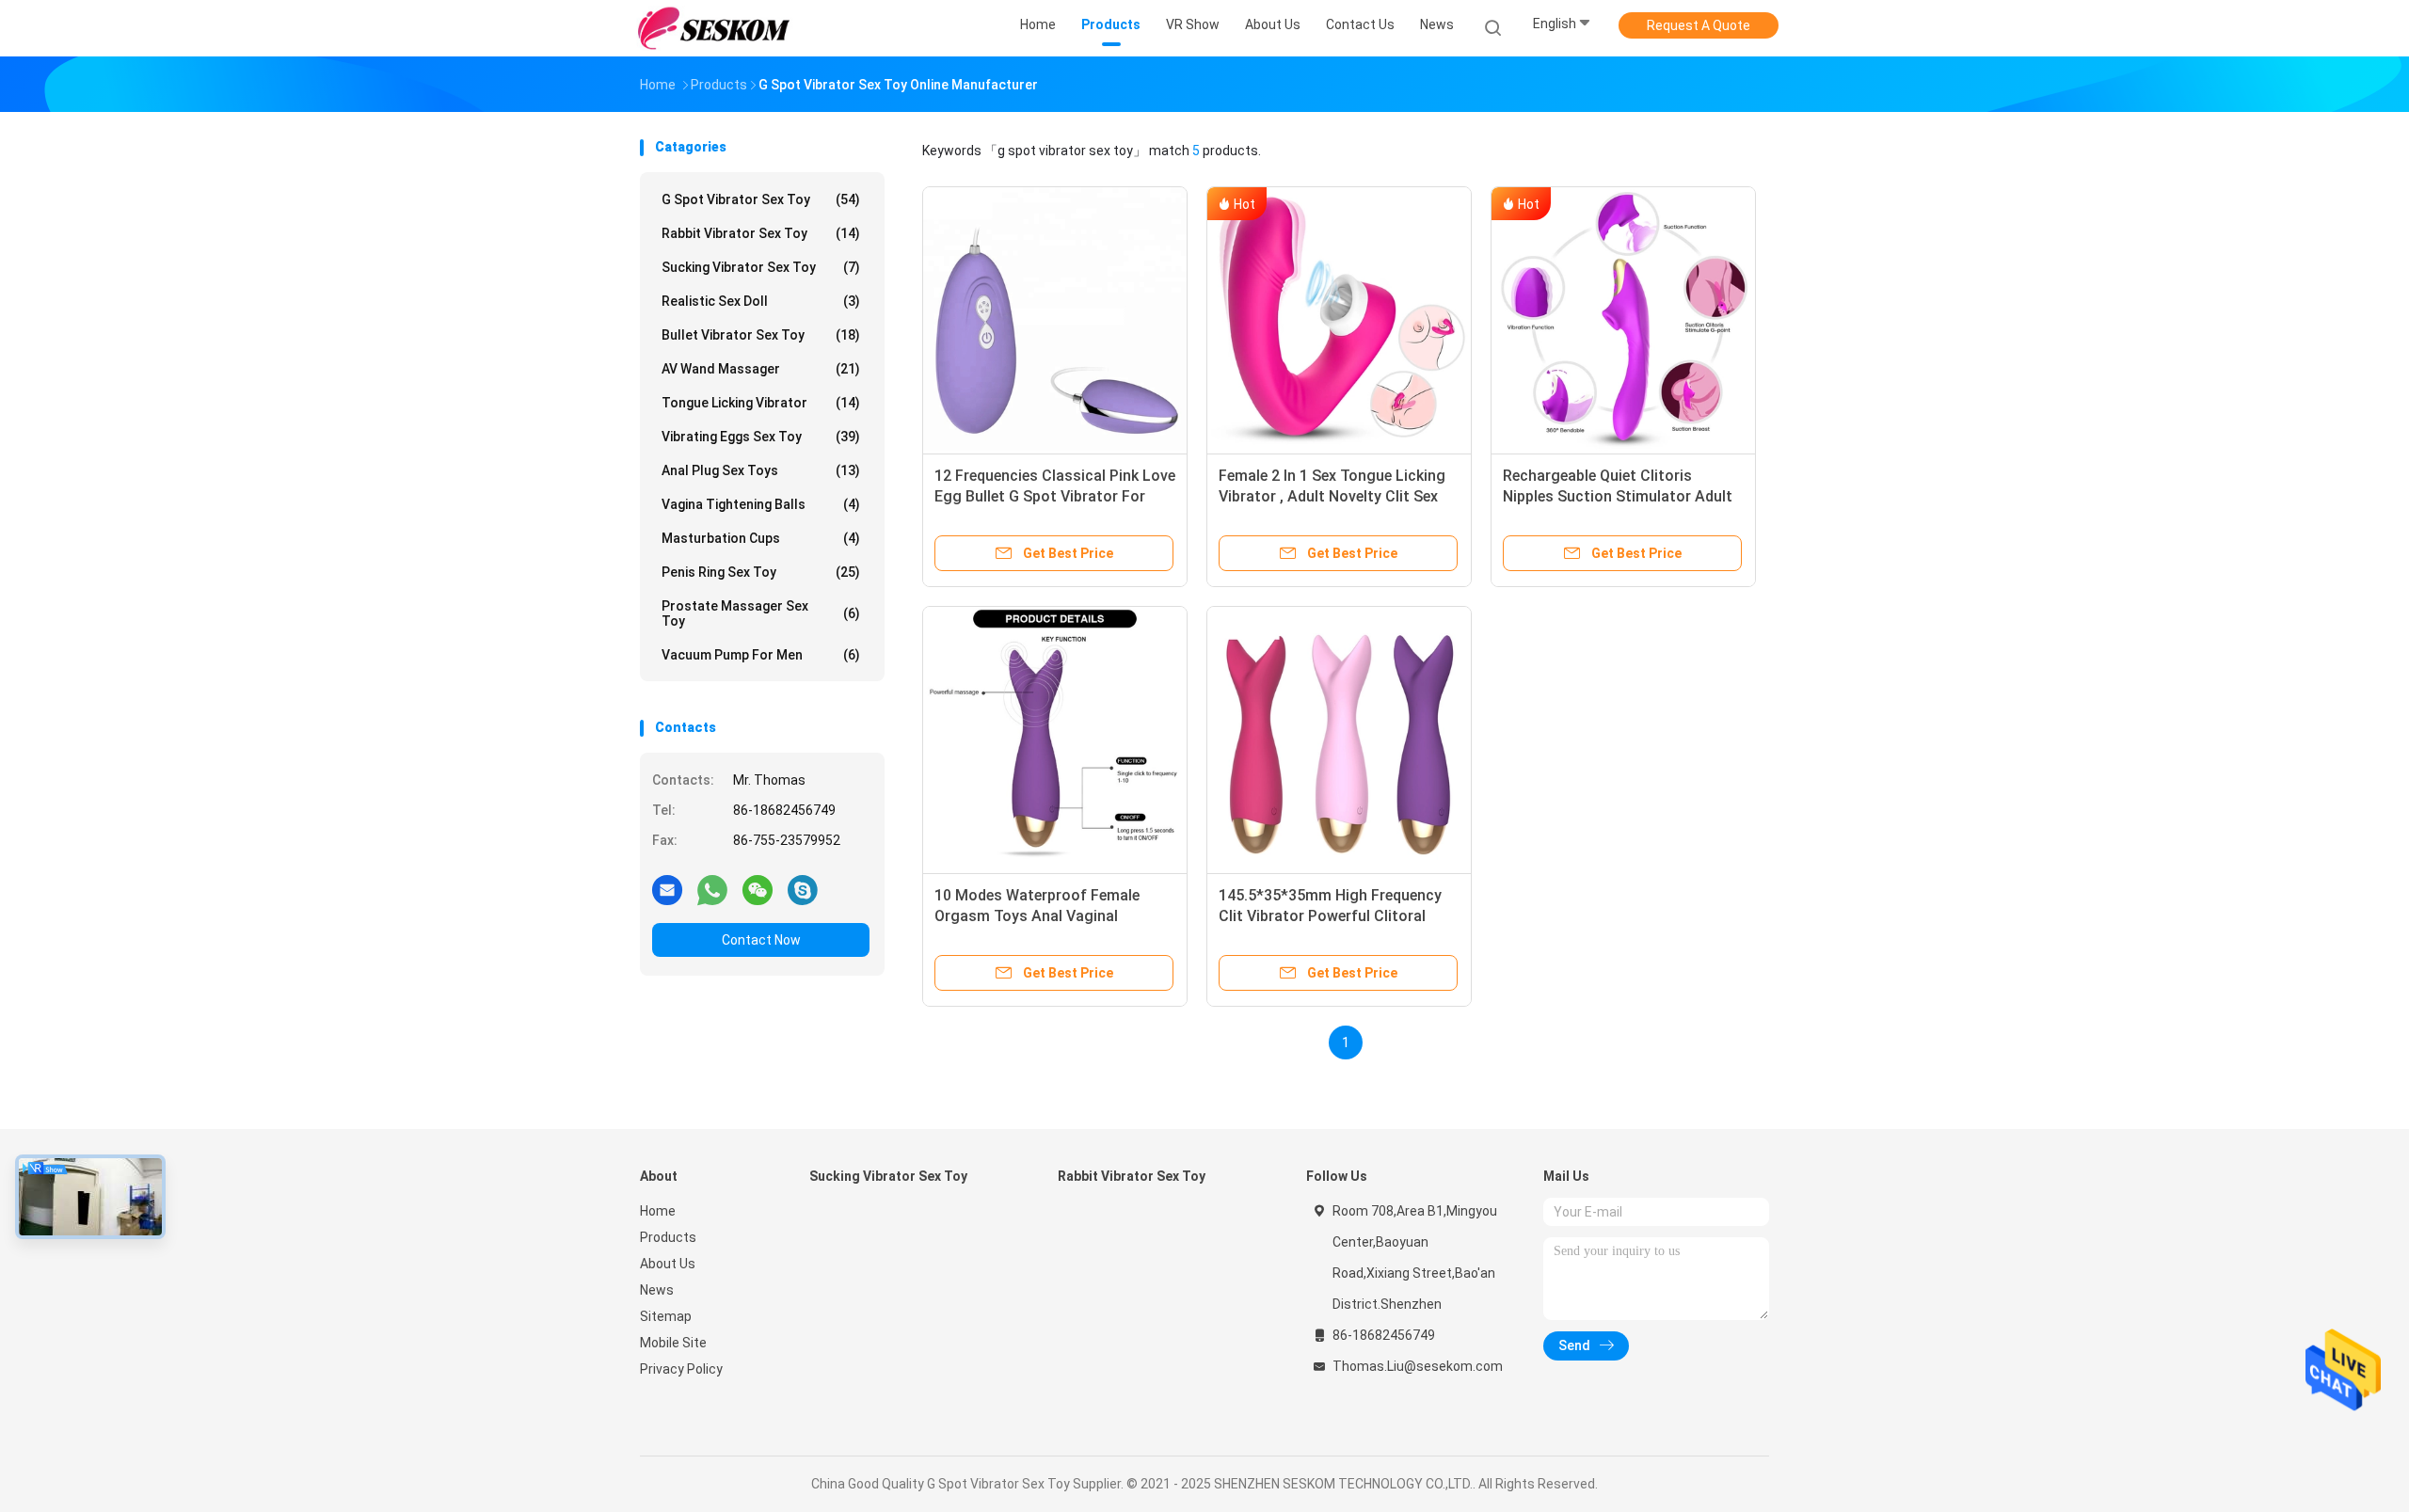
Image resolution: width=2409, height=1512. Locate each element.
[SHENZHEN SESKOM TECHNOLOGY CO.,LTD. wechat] (758, 889)
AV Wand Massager (761, 369)
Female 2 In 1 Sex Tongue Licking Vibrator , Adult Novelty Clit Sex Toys (1332, 496)
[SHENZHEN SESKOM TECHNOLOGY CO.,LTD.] (713, 28)
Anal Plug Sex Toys (761, 470)
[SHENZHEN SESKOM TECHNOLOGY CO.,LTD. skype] (803, 889)
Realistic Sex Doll (761, 301)
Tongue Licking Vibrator (761, 403)
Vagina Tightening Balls (761, 504)
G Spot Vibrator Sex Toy (761, 199)
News (657, 1290)
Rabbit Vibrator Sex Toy (761, 233)
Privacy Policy (681, 1369)
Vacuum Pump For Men (761, 655)
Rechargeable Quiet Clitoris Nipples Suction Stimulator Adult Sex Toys (1618, 496)
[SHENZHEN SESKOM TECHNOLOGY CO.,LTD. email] (667, 889)
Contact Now (761, 940)
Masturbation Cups (761, 538)
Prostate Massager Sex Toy (761, 613)
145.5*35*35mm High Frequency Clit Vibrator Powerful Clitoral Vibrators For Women (1330, 916)
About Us (668, 1264)
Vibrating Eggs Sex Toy (761, 437)
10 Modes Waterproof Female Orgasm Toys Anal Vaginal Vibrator (1037, 916)
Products (668, 1237)
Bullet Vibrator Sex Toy (761, 335)
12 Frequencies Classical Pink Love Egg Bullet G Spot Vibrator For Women (1055, 496)
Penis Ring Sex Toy (761, 572)
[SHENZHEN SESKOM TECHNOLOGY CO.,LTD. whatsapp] (712, 889)
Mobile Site (673, 1343)
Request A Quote (1699, 25)
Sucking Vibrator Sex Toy (761, 267)
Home (658, 1211)
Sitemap (666, 1316)
